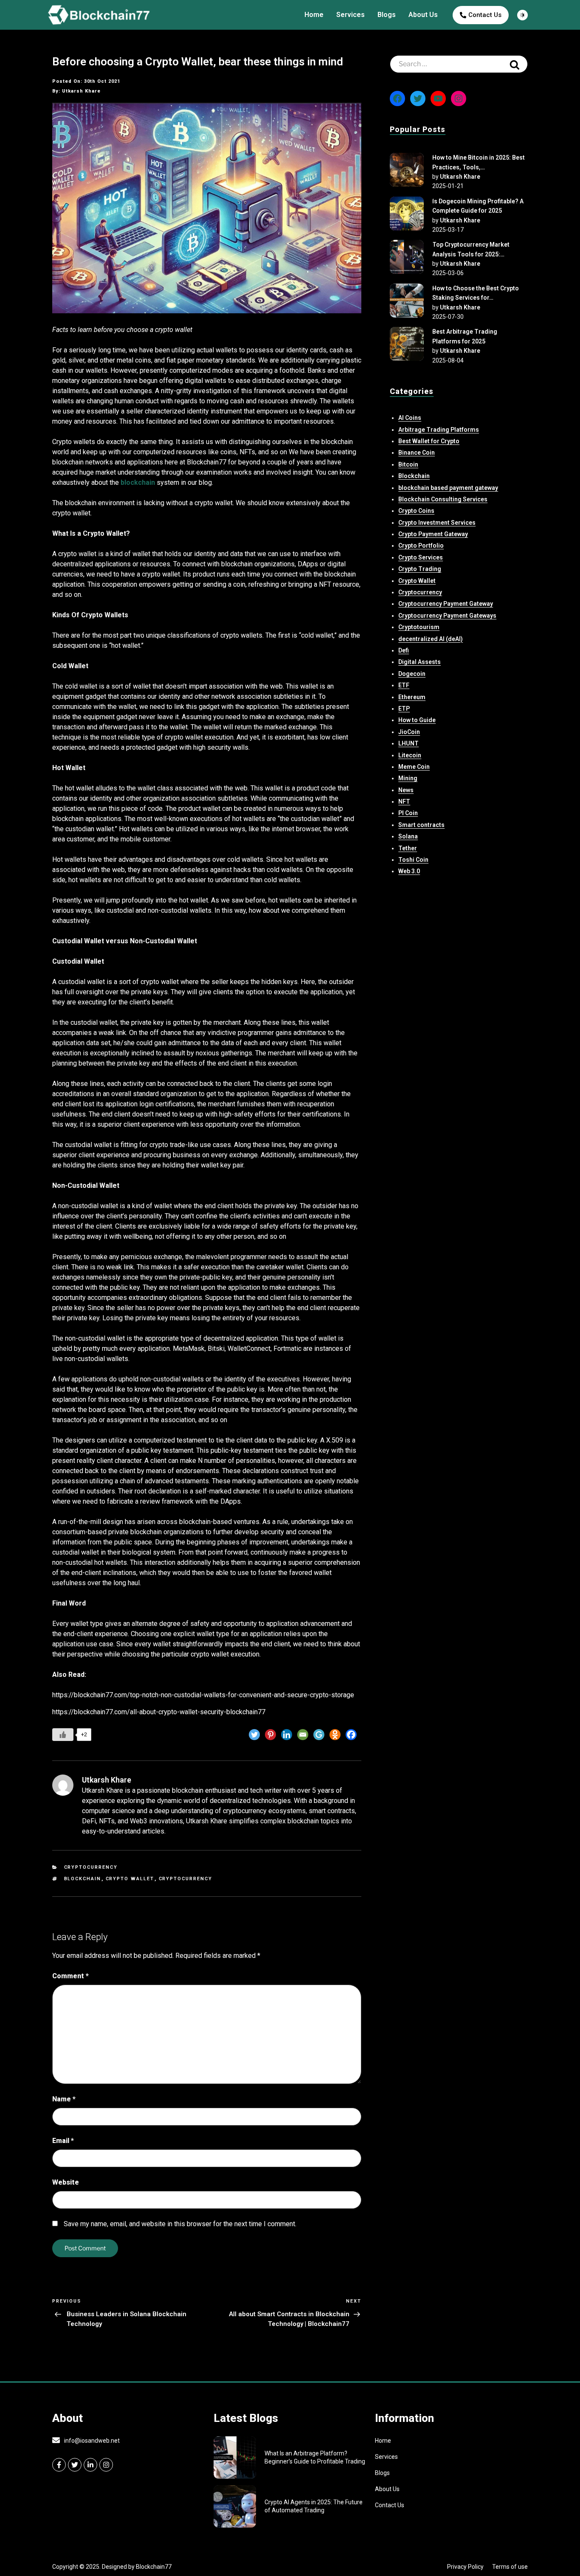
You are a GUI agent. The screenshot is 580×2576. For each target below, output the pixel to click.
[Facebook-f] (59, 2465)
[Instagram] (459, 98)
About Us (423, 15)
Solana (408, 836)
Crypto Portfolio (421, 546)
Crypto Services (421, 557)
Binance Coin (417, 453)
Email (63, 2141)
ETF (404, 685)
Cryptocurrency (91, 1867)
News (406, 790)
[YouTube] (438, 98)
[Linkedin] (287, 1735)
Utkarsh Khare (460, 177)
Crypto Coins (416, 511)
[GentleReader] (319, 1735)
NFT (404, 801)
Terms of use (510, 2567)
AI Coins (410, 418)
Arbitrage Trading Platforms (439, 430)
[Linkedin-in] (90, 2465)
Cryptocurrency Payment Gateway (446, 604)
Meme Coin (414, 767)
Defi (404, 650)
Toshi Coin (413, 860)
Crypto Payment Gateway (433, 534)
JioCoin (409, 732)
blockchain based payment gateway (448, 488)
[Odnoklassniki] (335, 1735)
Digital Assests (420, 662)
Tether (408, 848)
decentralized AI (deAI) (431, 639)
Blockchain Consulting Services (443, 499)
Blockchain (83, 1879)
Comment (70, 1976)
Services (351, 15)
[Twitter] (254, 1735)
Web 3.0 (409, 871)
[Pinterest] (270, 1735)
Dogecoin (412, 674)
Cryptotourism (419, 627)
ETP (404, 709)
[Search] (515, 64)
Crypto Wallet (130, 1879)
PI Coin (408, 813)
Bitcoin (408, 464)
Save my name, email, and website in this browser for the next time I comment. (180, 2224)
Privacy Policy (465, 2567)
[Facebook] (351, 1735)
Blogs (387, 15)
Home (314, 15)
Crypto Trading (420, 569)
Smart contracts (421, 825)
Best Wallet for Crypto (429, 441)
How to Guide (417, 720)
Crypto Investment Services (437, 523)
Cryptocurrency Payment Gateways (447, 616)
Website (66, 2182)
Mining (408, 778)
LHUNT (408, 743)
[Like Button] (63, 1735)
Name (64, 2099)
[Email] (303, 1735)
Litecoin (410, 755)
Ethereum (412, 697)
